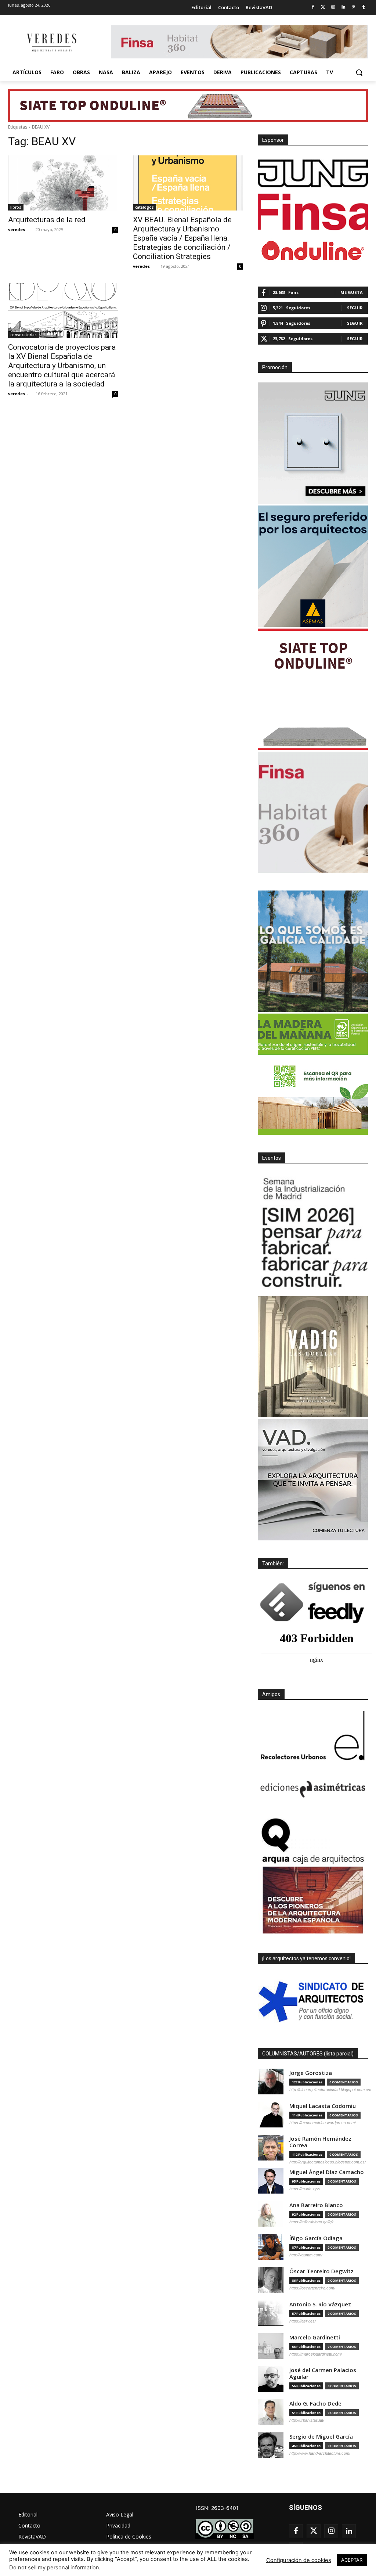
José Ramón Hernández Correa (320, 2142)
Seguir (355, 308)
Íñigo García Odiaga (316, 2238)
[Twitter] (323, 8)
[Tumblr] (364, 8)
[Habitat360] (313, 812)
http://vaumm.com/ (306, 2255)
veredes (17, 229)
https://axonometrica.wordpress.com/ (323, 2123)
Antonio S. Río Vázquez (320, 2304)
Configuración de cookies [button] (299, 2560)
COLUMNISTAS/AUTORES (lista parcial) (308, 2054)
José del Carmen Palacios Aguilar (323, 2373)
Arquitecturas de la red (47, 220)
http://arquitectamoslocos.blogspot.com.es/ (328, 2162)
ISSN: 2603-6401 (217, 2508)
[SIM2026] (313, 1234)
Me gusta (352, 292)
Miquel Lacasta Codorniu (323, 2106)
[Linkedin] (344, 8)
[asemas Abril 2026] (313, 566)
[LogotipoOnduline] (313, 251)
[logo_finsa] (313, 212)
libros (16, 207)
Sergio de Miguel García (321, 2437)
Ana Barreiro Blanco (316, 2205)
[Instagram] (333, 8)
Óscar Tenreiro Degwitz (321, 2271)
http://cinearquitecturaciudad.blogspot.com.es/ (330, 2090)
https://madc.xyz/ (305, 2189)
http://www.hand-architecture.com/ (320, 2453)
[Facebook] (313, 8)
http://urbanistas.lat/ (307, 2420)
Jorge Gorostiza (311, 2073)
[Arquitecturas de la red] (63, 183)
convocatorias (23, 335)
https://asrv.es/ (303, 2321)
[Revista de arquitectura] (51, 43)
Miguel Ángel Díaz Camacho (327, 2172)
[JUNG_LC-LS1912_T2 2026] (313, 443)
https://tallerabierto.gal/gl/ (311, 2222)
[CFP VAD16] (313, 1357)
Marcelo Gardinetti (315, 2337)
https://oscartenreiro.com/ (312, 2288)
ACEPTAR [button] (352, 2560)
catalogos (144, 207)
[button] (359, 72)
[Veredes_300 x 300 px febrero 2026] (313, 951)
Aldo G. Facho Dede (315, 2404)
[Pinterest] (353, 8)
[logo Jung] (313, 173)
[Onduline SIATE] (313, 689)
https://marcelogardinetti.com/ (316, 2354)
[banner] (313, 1480)
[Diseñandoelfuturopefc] (313, 1074)
